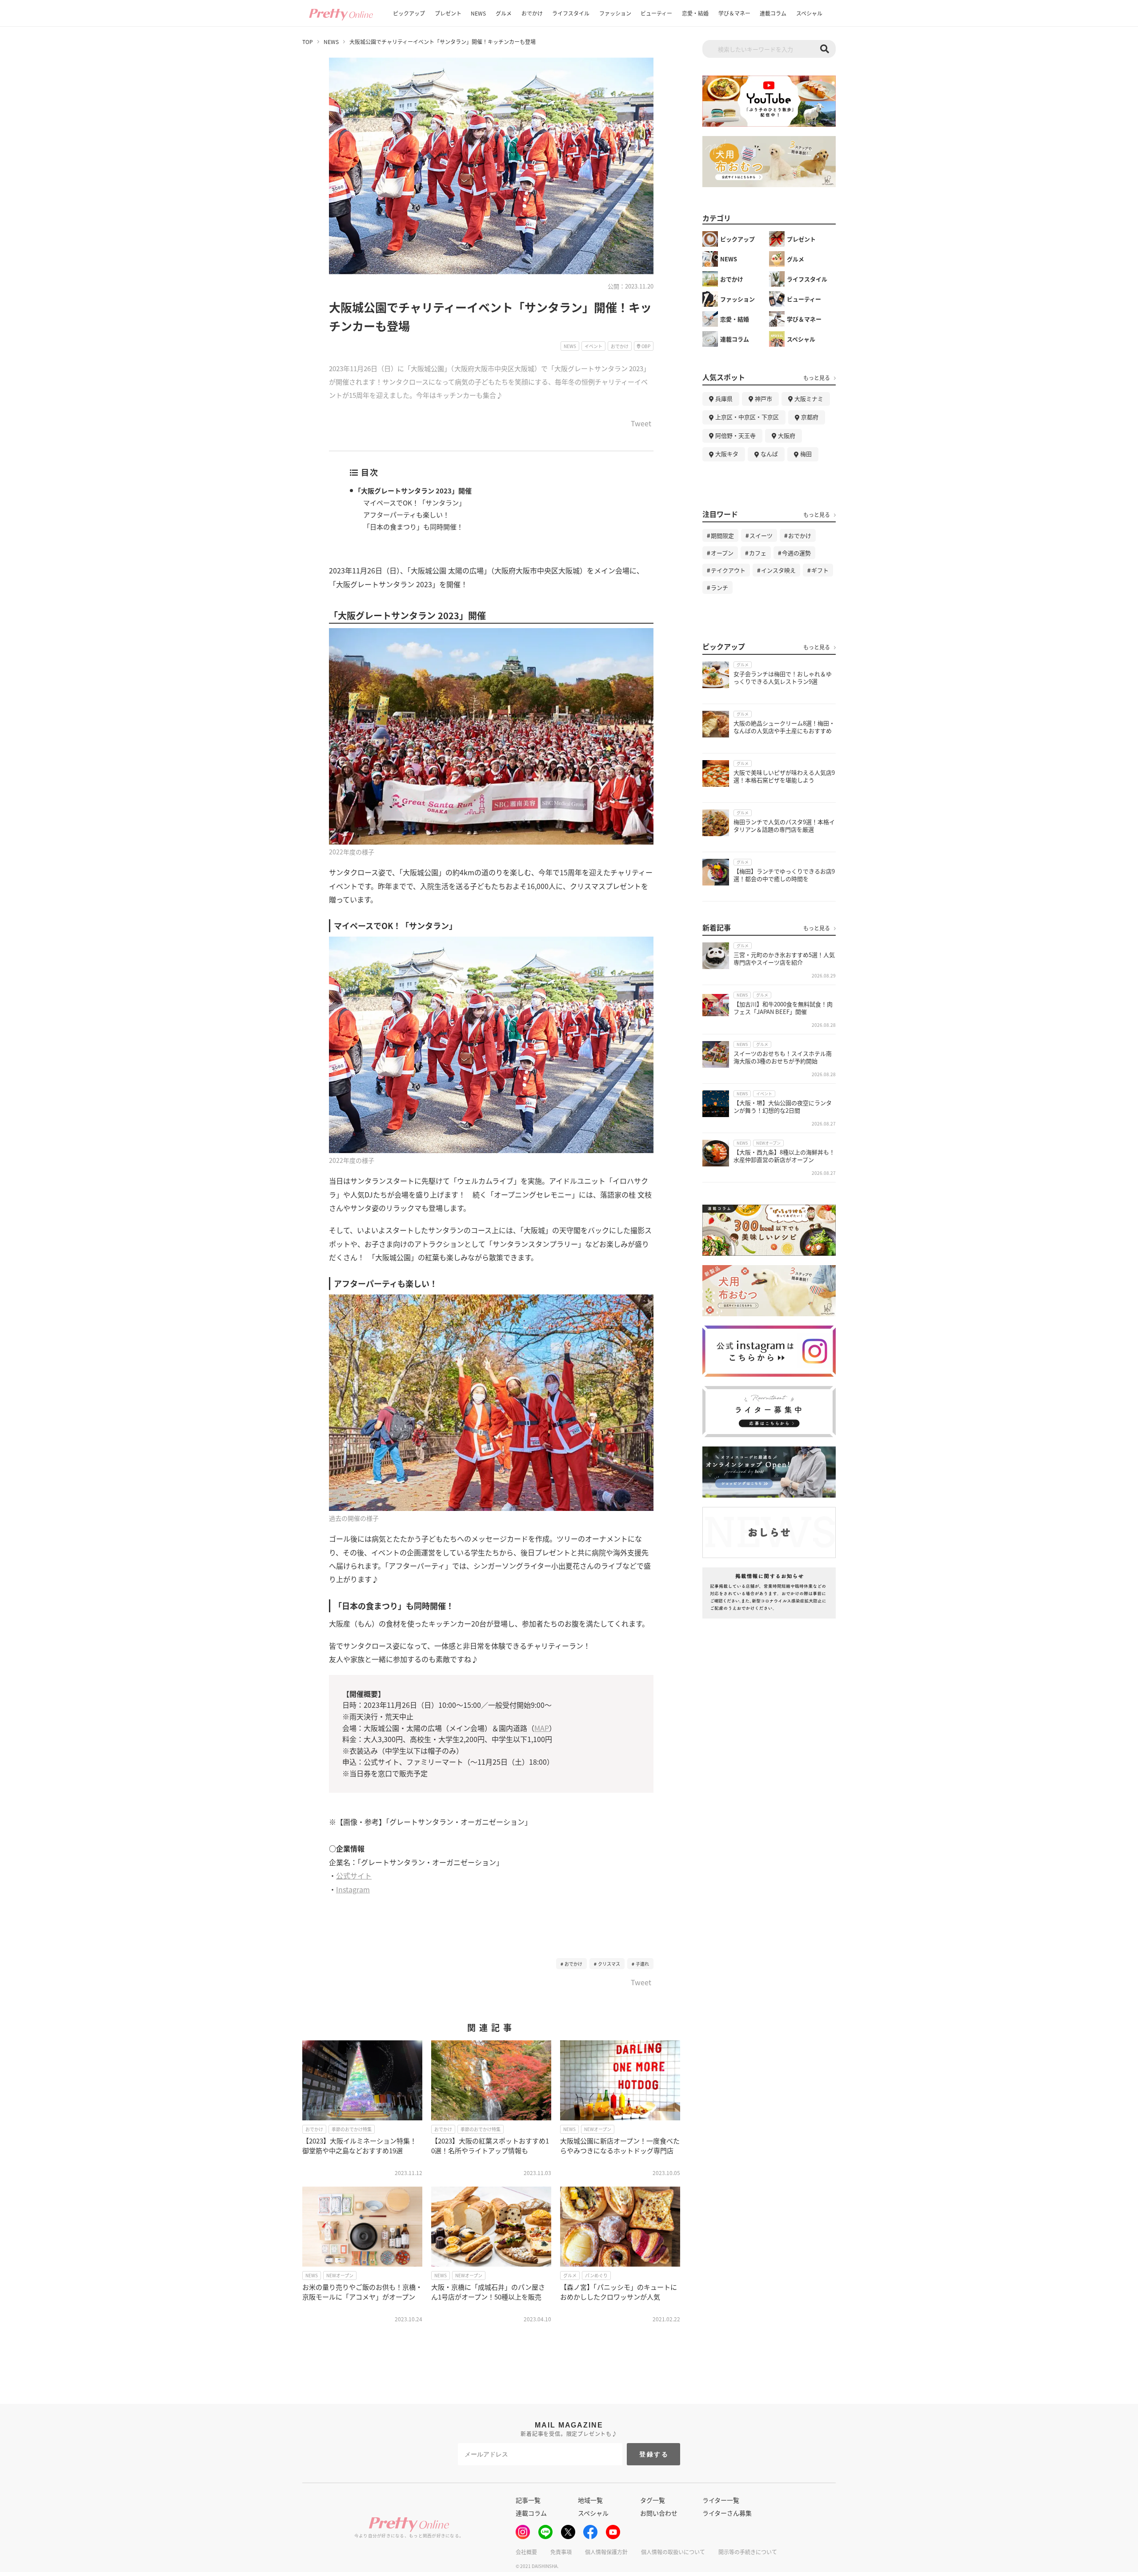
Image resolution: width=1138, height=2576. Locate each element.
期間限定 (722, 535)
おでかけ (532, 13)
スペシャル (809, 13)
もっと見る (817, 378)
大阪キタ (727, 454)
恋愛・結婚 (695, 13)
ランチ (719, 587)
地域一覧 (590, 2500)
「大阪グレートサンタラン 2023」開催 (413, 491)
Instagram (353, 1889)
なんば (769, 454)
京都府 (810, 417)
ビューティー (656, 13)
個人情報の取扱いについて (673, 2552)
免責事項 (561, 2552)
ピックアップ (409, 13)
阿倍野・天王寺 (735, 435)
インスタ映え (778, 570)
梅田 (806, 454)
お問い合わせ (659, 2513)
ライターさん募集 (727, 2513)
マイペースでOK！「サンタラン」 (414, 503)
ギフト (820, 570)
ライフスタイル (571, 13)
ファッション (615, 13)
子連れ (642, 1964)
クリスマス (609, 1964)
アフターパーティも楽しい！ (406, 515)
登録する (654, 2454)
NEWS (478, 13)
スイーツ (761, 535)
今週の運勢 (796, 553)
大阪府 (787, 435)
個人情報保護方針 (606, 2552)
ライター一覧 (721, 2500)
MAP (542, 1728)
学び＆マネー (734, 13)
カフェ (758, 553)
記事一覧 (528, 2500)
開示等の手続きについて (748, 2552)
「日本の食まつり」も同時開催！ (413, 527)
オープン (722, 553)
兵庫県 (724, 399)
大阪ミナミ (809, 399)
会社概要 (526, 2552)
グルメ (504, 13)
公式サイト (354, 1875)
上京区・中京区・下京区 (747, 417)
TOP (308, 42)
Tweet (641, 424)
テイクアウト (728, 570)
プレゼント (448, 13)
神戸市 (763, 399)
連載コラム (773, 13)
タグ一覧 (653, 2500)
